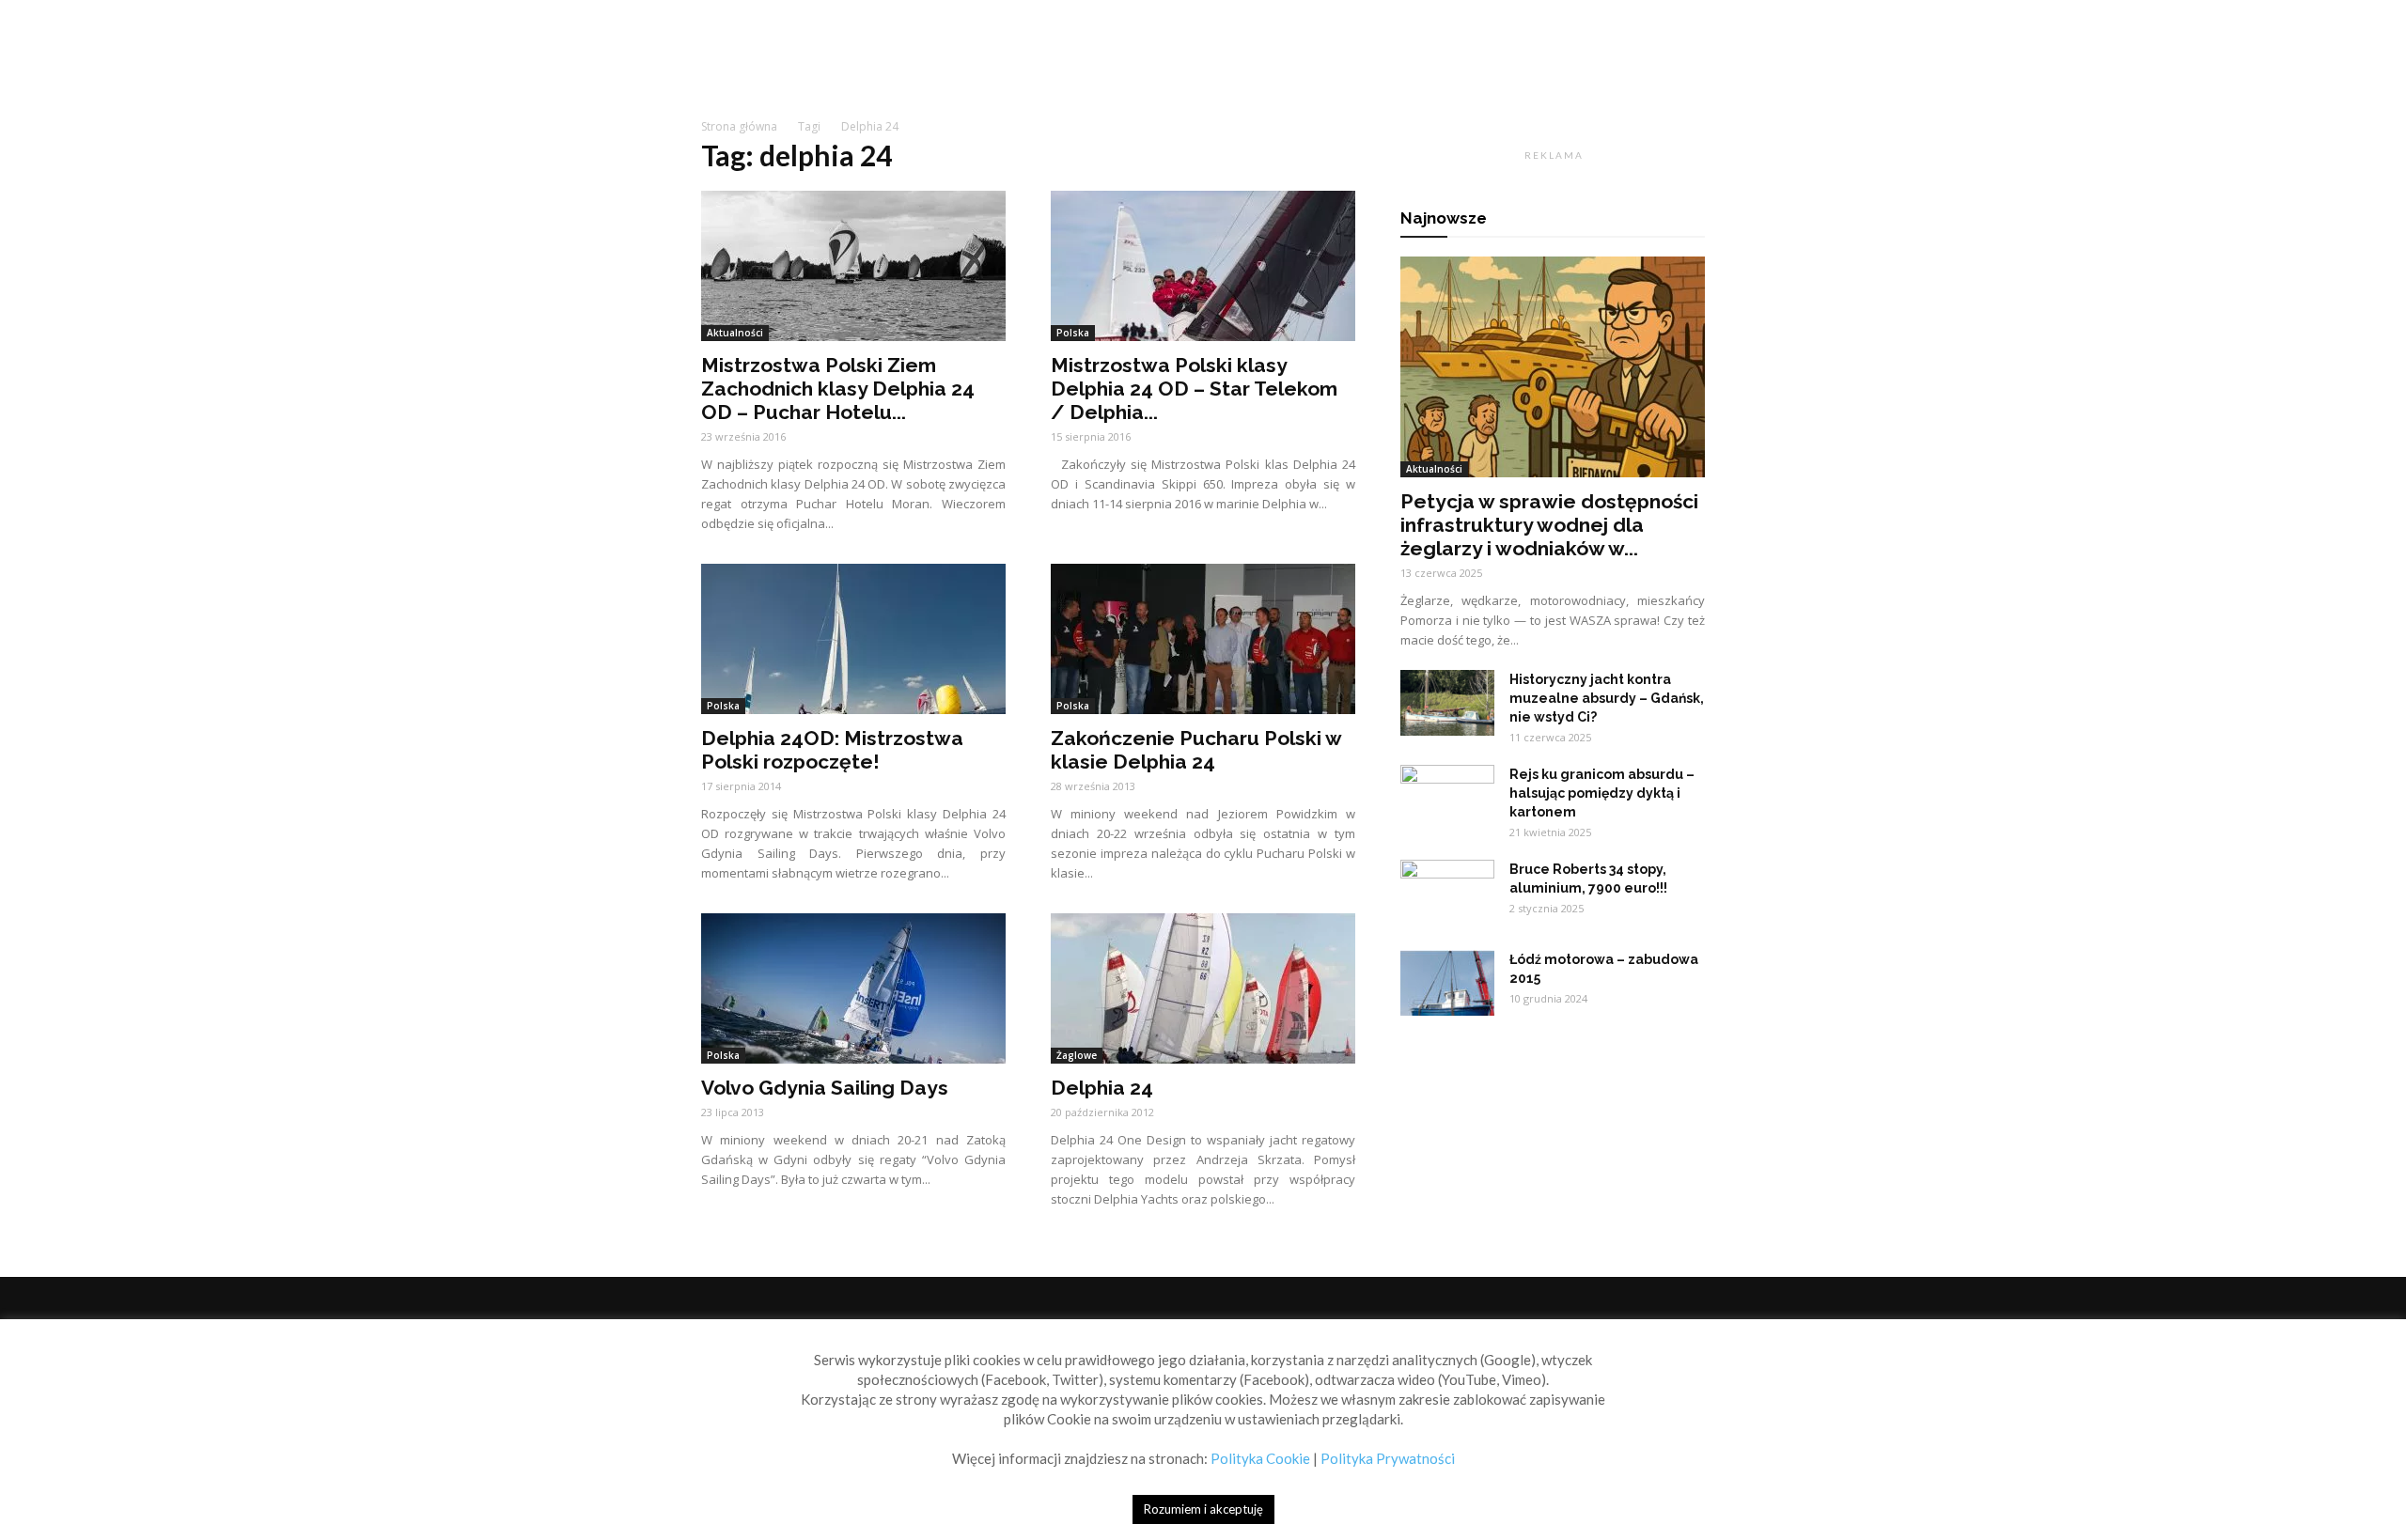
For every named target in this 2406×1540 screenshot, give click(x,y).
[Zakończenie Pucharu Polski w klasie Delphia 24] (1203, 639)
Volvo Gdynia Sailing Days (825, 1088)
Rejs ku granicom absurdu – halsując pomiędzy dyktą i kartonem (1602, 793)
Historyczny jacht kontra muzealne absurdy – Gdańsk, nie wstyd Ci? (1607, 698)
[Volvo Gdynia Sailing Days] (853, 988)
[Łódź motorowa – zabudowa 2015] (1447, 983)
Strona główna (739, 126)
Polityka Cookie (1260, 1458)
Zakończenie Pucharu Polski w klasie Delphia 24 (1196, 750)
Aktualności (735, 333)
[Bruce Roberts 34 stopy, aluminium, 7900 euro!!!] (1447, 893)
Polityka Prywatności (1388, 1458)
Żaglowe (1077, 1055)
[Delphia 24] (1203, 988)
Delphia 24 (1102, 1088)
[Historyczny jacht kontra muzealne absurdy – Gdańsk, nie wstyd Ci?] (1447, 703)
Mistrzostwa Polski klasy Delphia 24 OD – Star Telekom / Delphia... (1194, 389)
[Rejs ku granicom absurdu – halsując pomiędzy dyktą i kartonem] (1447, 798)
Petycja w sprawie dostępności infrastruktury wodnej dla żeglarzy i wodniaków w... (1549, 525)
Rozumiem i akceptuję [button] (1203, 1509)
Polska (1073, 333)
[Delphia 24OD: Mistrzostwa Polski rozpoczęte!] (853, 639)
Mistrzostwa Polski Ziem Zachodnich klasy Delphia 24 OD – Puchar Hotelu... (838, 389)
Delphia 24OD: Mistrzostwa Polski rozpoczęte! (832, 750)
